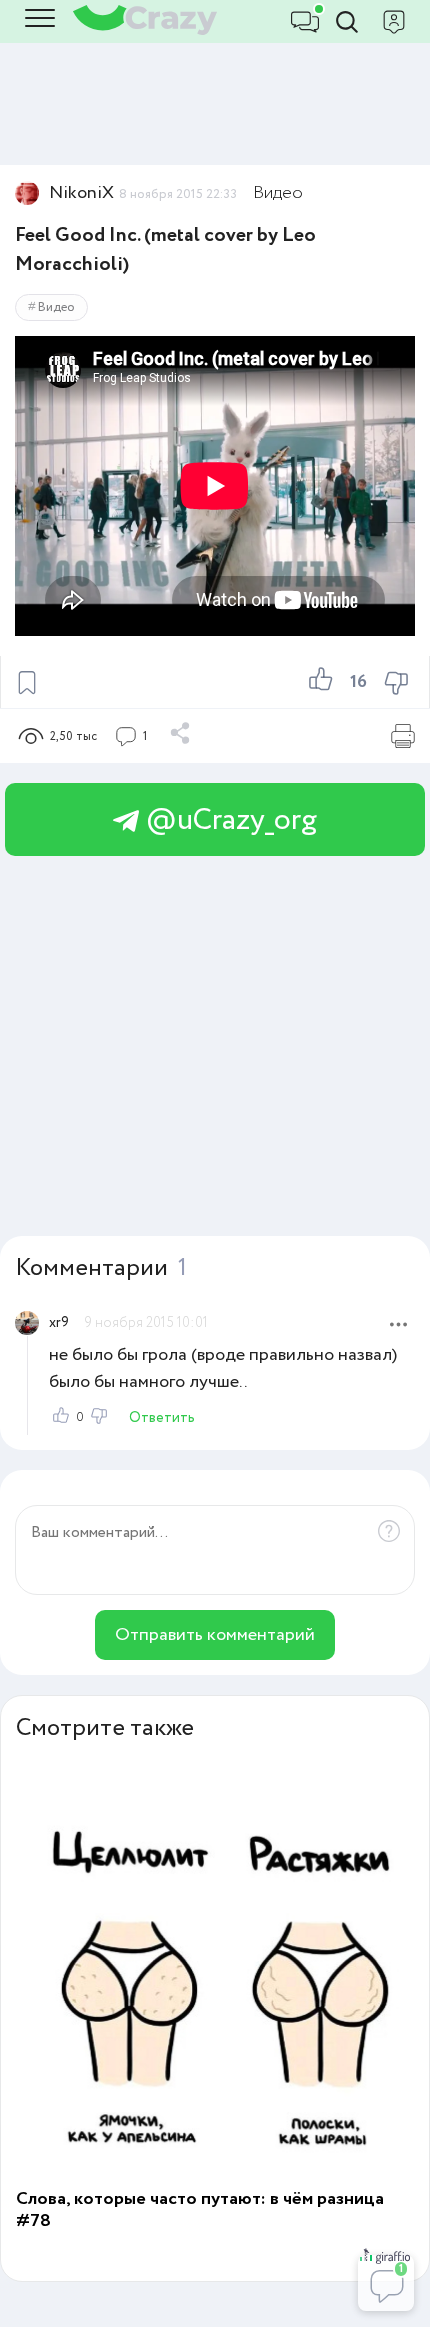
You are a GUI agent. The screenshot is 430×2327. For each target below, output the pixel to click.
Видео (278, 193)
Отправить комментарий (215, 1635)
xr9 (59, 1323)
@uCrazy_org (228, 820)
